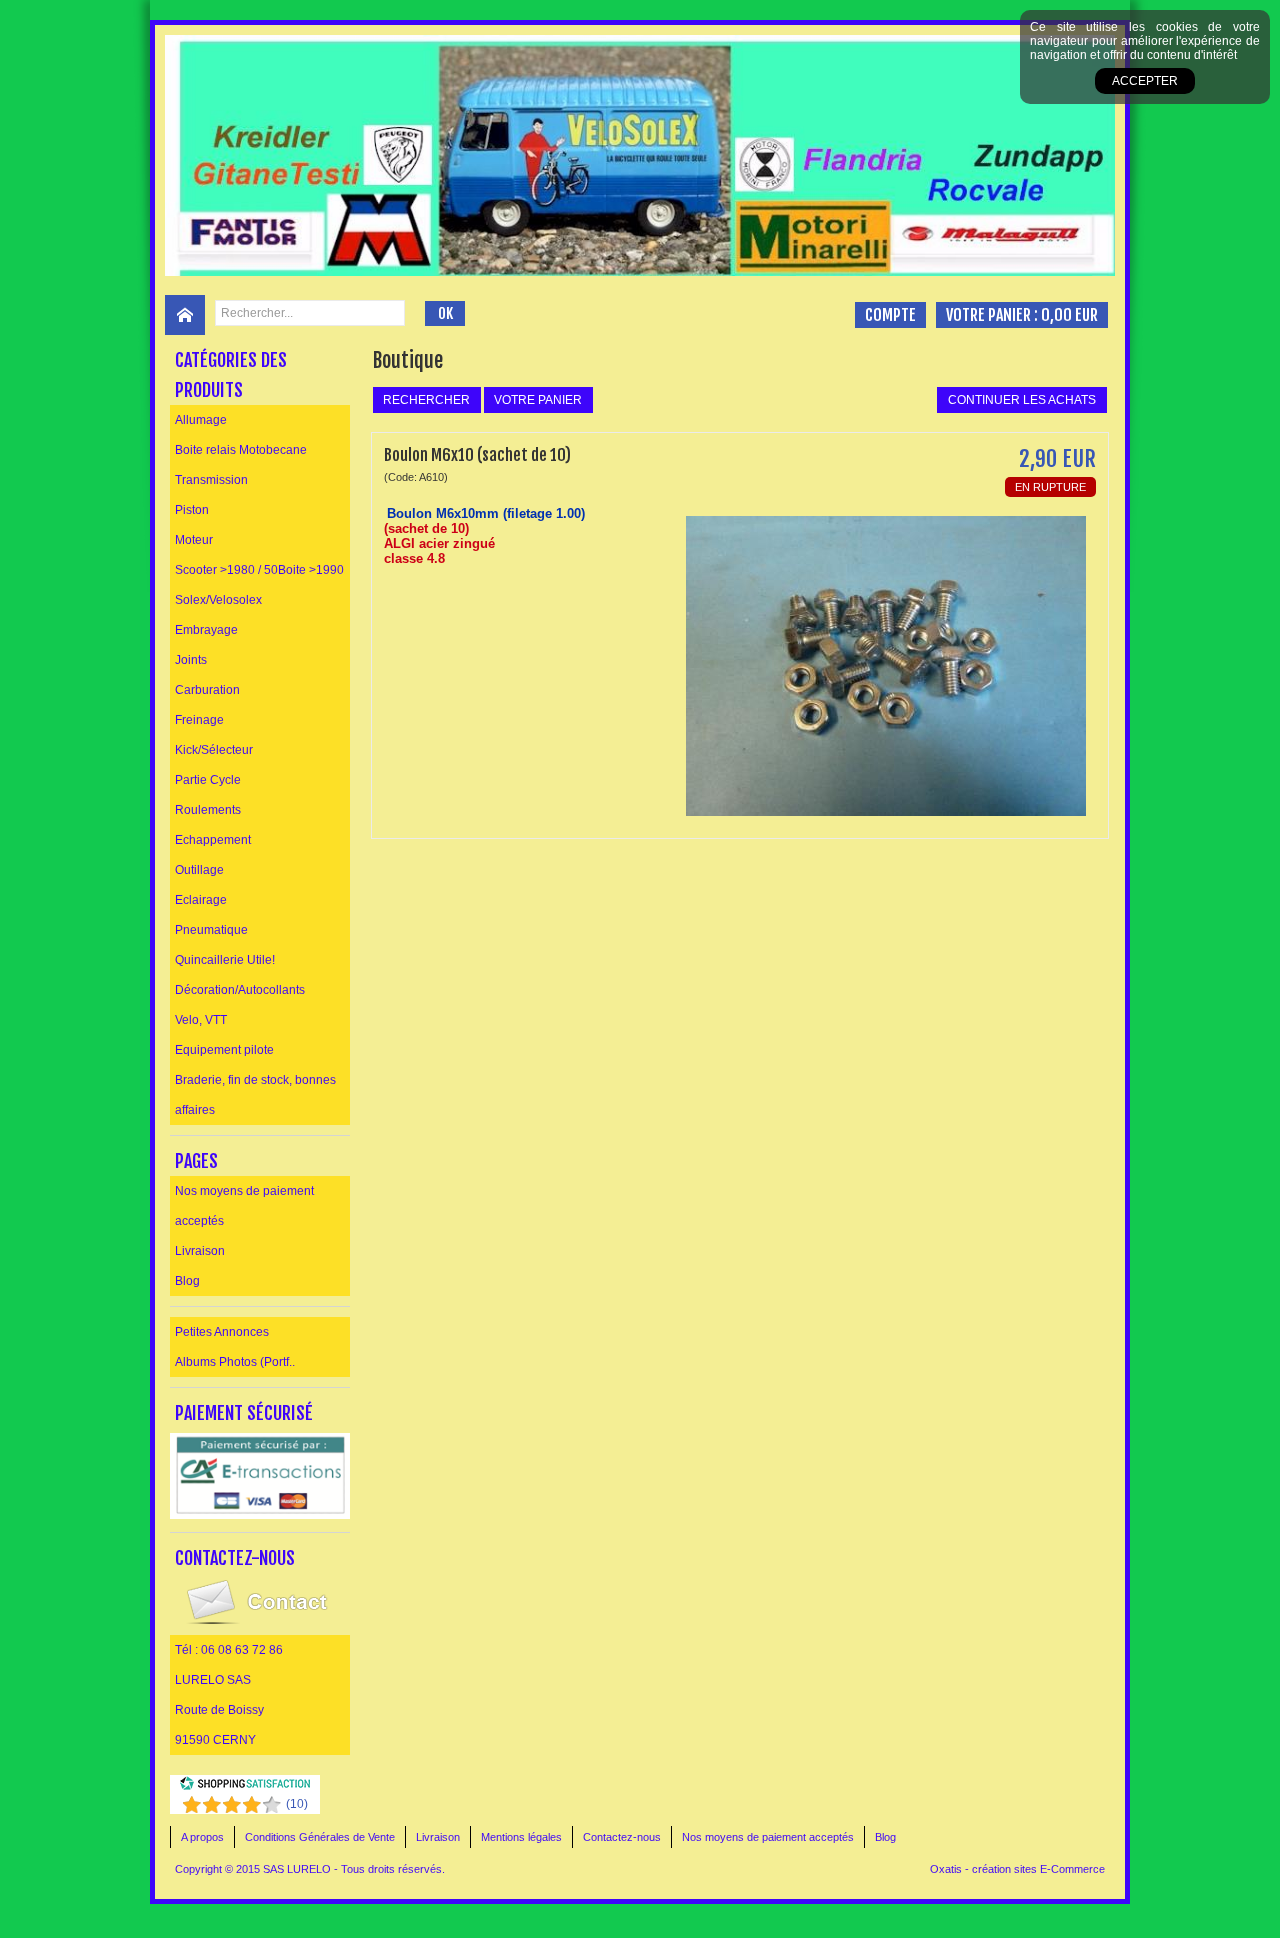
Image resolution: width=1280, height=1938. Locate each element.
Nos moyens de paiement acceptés (244, 1206)
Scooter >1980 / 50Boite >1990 (259, 570)
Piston (192, 510)
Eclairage (201, 900)
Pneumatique (211, 930)
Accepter (1145, 81)
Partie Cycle (208, 780)
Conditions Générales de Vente (320, 1837)
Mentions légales (521, 1837)
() (297, 1804)
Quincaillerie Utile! (225, 960)
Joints (191, 660)
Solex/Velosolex (218, 600)
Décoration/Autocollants (240, 990)
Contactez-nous (622, 1837)
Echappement (213, 840)
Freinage (199, 720)
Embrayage (206, 630)
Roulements (208, 810)
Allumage (201, 420)
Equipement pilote (224, 1050)
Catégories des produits (231, 375)
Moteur (194, 540)
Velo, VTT (201, 1020)
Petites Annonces (222, 1332)
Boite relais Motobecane (241, 450)
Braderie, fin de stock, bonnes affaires (255, 1095)
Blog (187, 1281)
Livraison (200, 1251)
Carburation (207, 690)
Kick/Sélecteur (214, 750)
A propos (202, 1837)
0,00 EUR (1069, 315)
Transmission (211, 480)
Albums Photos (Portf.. (235, 1362)
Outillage (199, 870)
